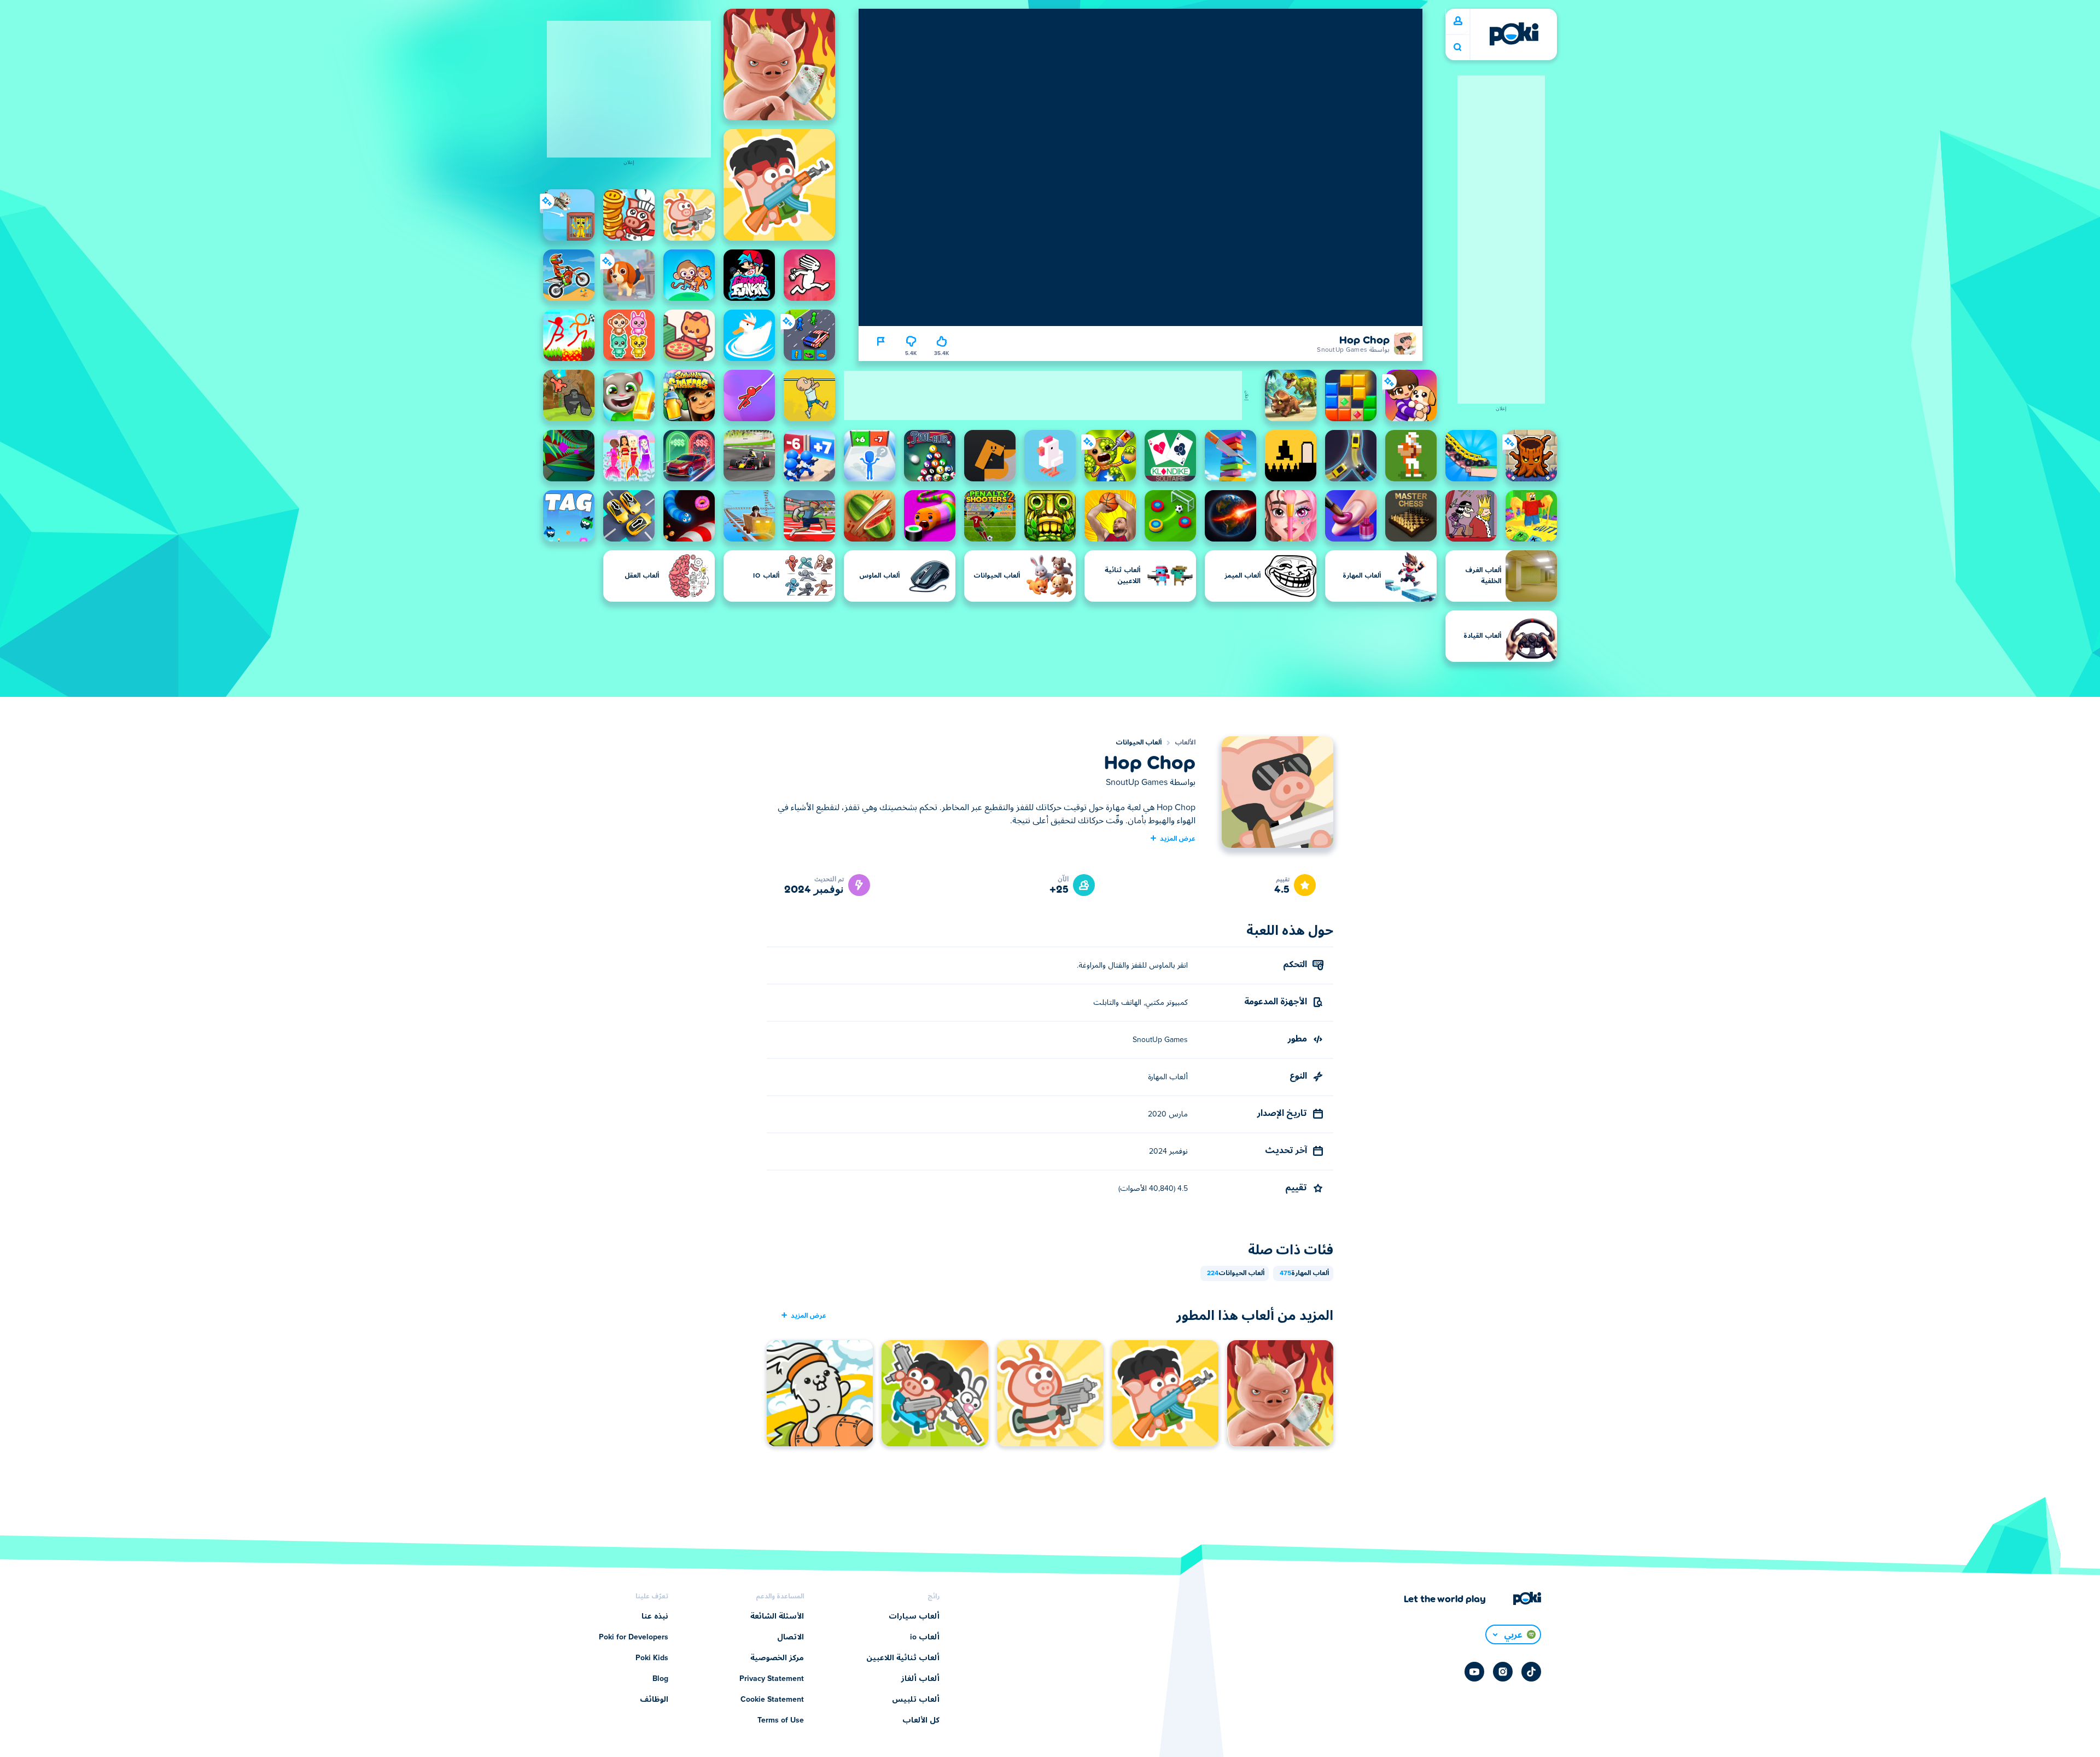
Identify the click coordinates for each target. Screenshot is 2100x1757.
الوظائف (654, 1700)
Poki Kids (652, 1658)
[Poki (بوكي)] (1514, 34)
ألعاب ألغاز (920, 1679)
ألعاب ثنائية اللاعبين (903, 1658)
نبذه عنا (655, 1616)
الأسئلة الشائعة (777, 1616)
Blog (660, 1679)
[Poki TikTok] (1531, 1672)
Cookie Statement (772, 1700)
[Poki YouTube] (1474, 1672)
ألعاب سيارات (914, 1616)
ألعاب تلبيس (916, 1700)
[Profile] (1458, 21)
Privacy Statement (772, 1679)
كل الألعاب (921, 1720)
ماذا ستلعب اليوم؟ (1457, 47)
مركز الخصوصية (777, 1658)
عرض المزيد (1178, 838)
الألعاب (1185, 743)
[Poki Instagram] (1503, 1672)
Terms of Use (781, 1720)
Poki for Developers (634, 1637)
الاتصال (791, 1637)
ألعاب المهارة (1304, 1273)
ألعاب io (925, 1637)
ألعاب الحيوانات (1139, 743)
